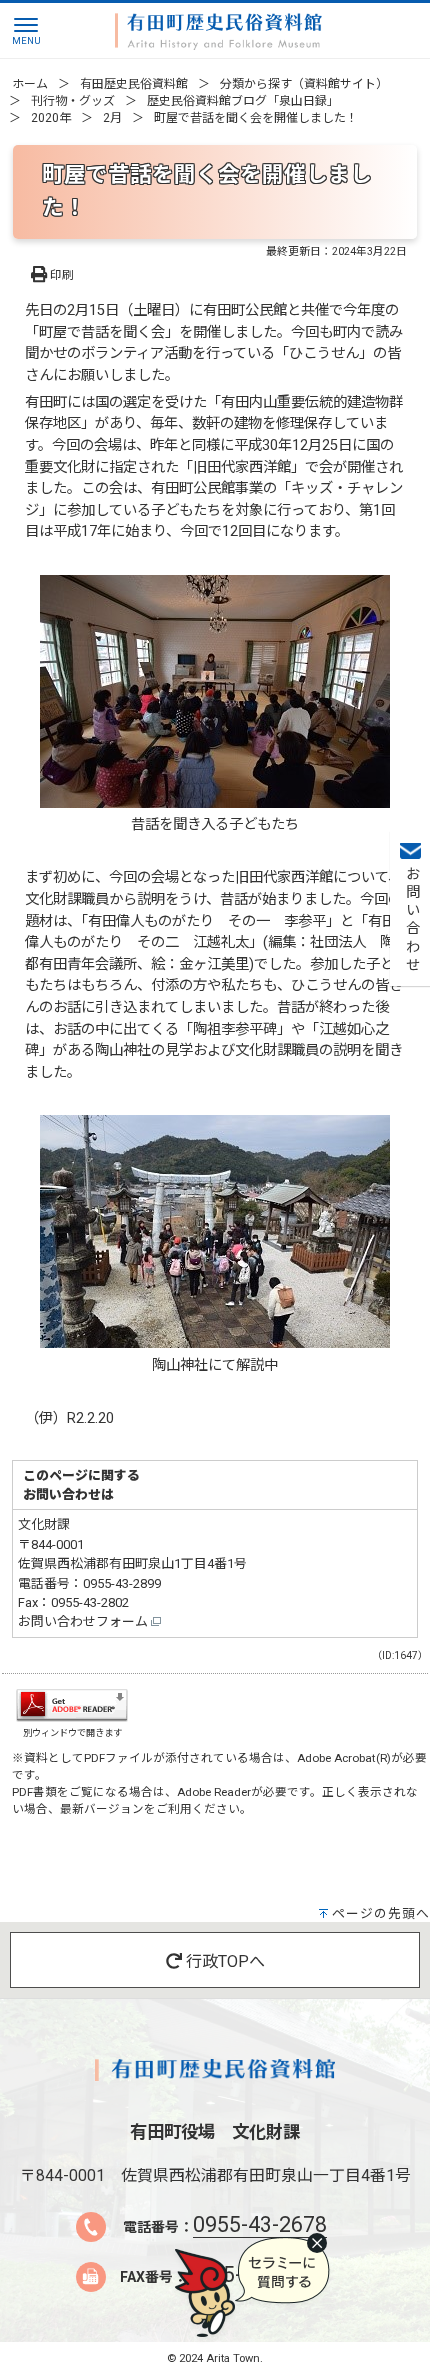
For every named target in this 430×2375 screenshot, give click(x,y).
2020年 (51, 118)
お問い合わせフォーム (84, 1621)
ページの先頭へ (381, 1913)
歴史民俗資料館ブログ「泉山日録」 (243, 101)
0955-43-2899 (122, 1583)
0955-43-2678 (260, 2224)
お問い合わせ (410, 920)
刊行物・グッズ (73, 101)
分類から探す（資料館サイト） (304, 84)
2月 (112, 118)
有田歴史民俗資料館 (134, 84)
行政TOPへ (223, 1961)
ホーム (30, 84)
